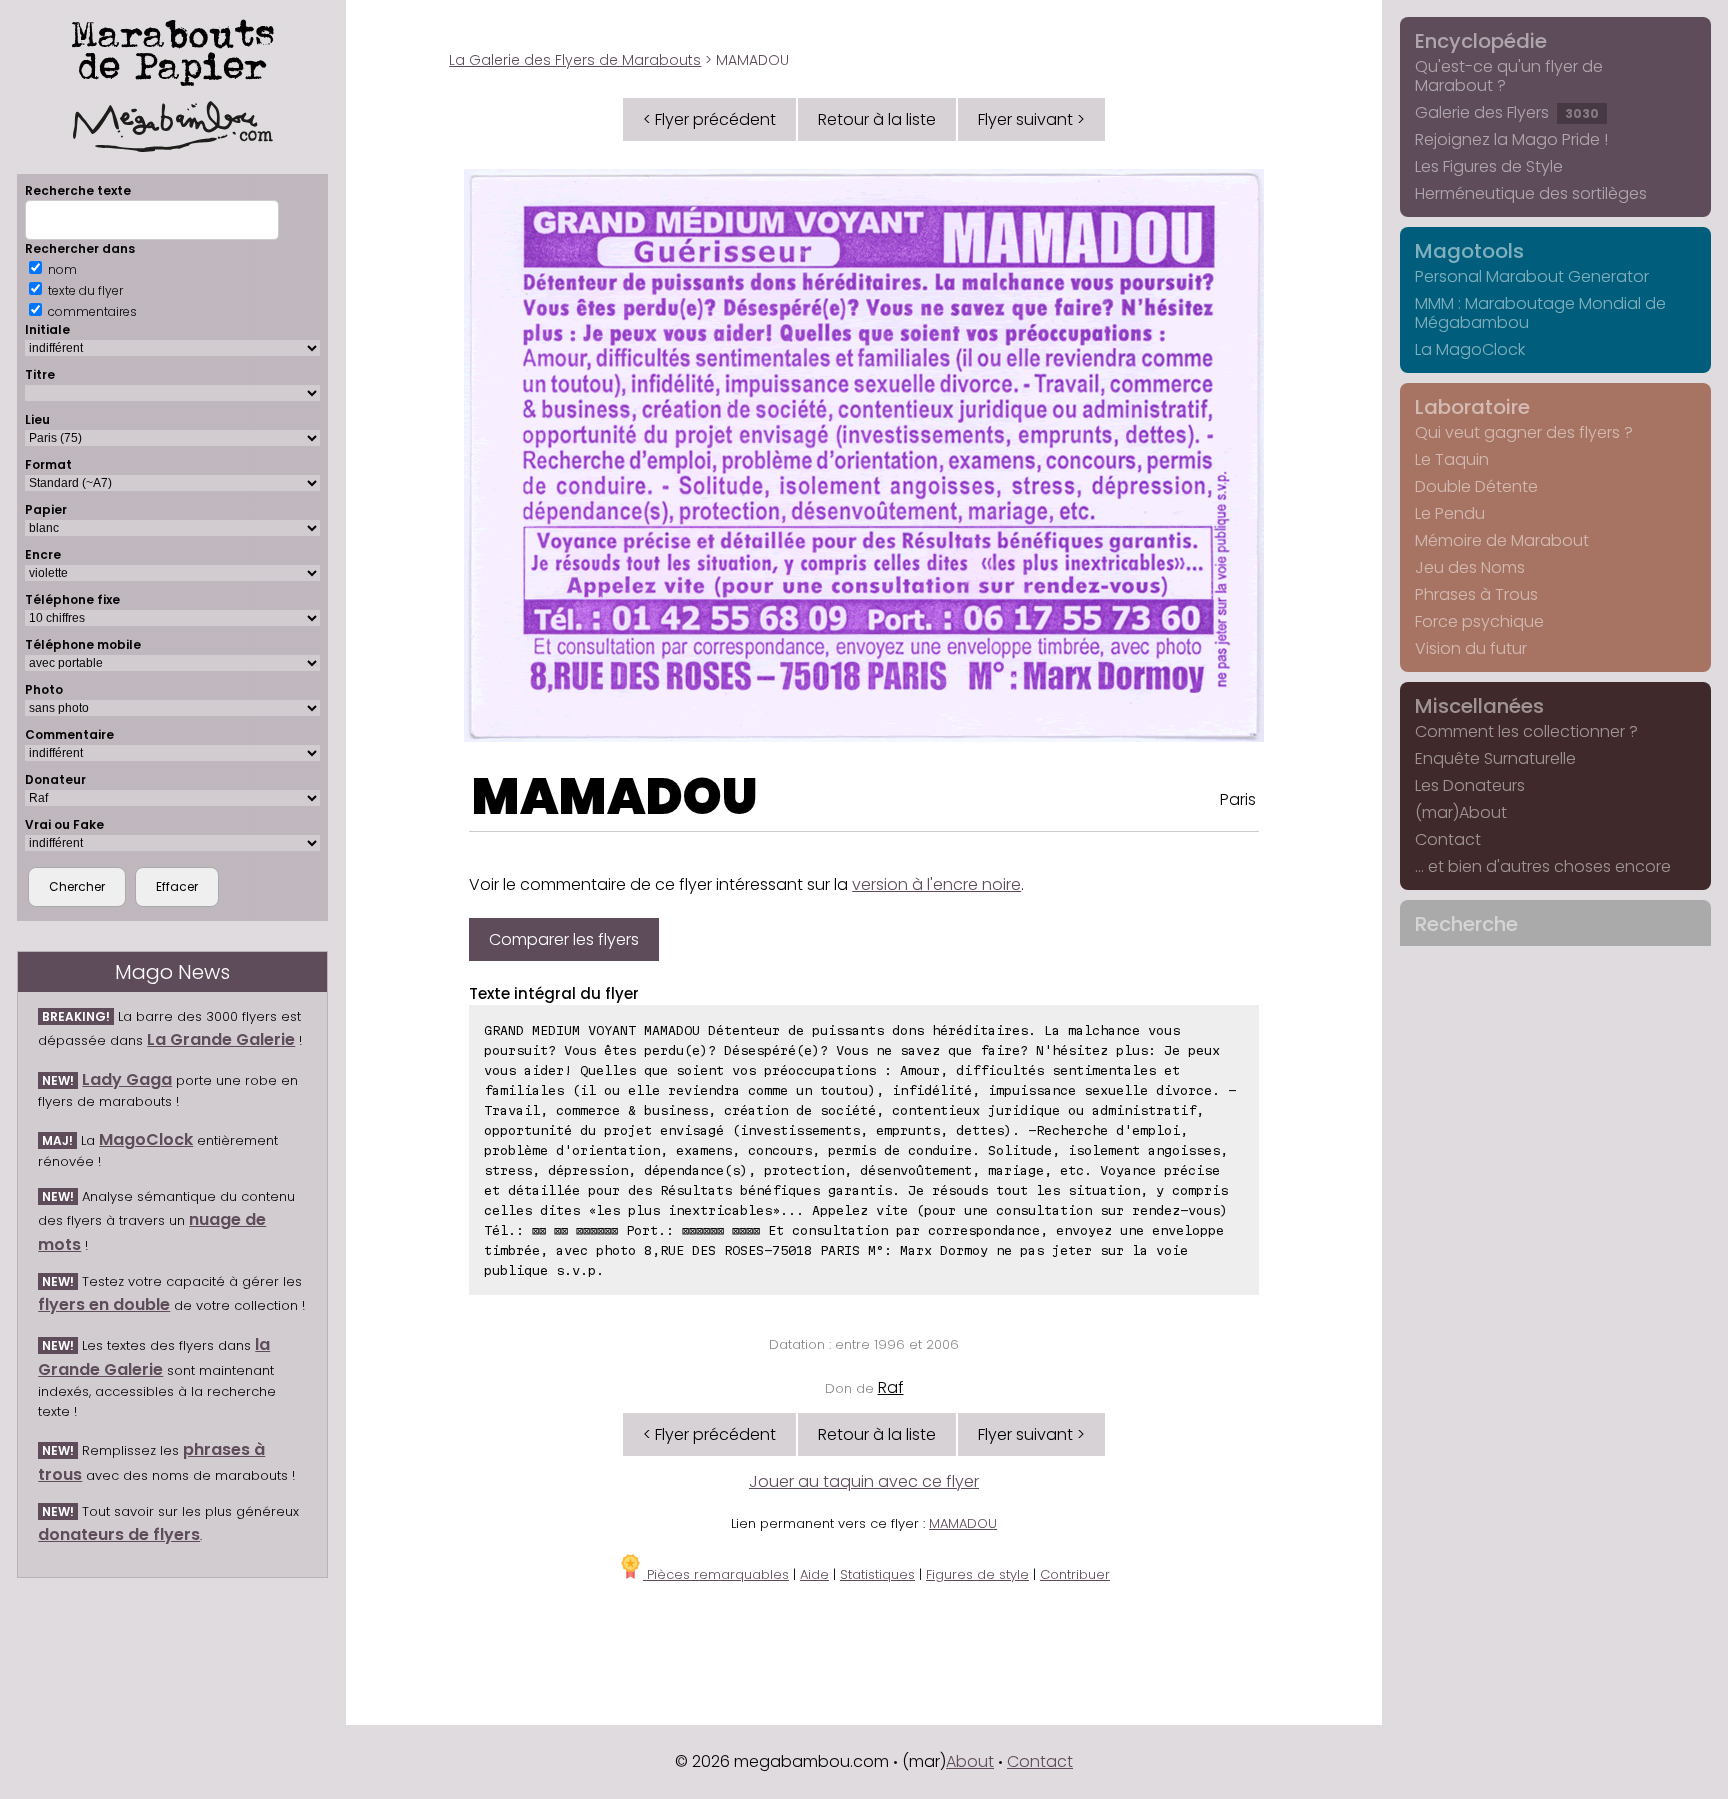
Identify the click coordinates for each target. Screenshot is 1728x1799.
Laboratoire (1472, 407)
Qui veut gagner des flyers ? (1524, 432)
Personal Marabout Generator (1532, 276)
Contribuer (1075, 1574)
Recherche (1466, 924)
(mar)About (1461, 812)
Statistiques (877, 1574)
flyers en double (104, 1304)
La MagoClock (1470, 349)
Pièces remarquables (716, 1574)
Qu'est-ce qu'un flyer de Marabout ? (1509, 76)
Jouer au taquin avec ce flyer (864, 1481)
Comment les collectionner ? (1526, 731)
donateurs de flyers (119, 1534)
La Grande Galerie (221, 1039)
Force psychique (1479, 621)
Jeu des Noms (1470, 567)
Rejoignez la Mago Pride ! (1511, 139)
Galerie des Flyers (1507, 112)
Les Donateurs (1470, 785)
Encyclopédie (1481, 41)
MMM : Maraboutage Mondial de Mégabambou (1540, 313)
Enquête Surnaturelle (1495, 758)
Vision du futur (1471, 648)
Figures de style (977, 1574)
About (970, 1761)
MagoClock (146, 1139)
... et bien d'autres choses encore (1543, 866)
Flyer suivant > (1031, 119)
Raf (891, 1387)
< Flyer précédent (709, 119)
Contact (1448, 839)
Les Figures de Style (1489, 166)
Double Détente (1476, 486)
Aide (814, 1574)
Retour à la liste (877, 119)
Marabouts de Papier (173, 49)
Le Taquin (1452, 459)
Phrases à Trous (1476, 594)
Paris (1238, 799)
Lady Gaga (127, 1079)
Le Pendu (1450, 513)
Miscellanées (1479, 706)
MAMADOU (615, 796)
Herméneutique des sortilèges (1531, 193)
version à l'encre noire (936, 884)
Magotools (1469, 251)
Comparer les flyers (564, 939)
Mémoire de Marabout (1502, 540)
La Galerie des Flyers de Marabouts (575, 60)
